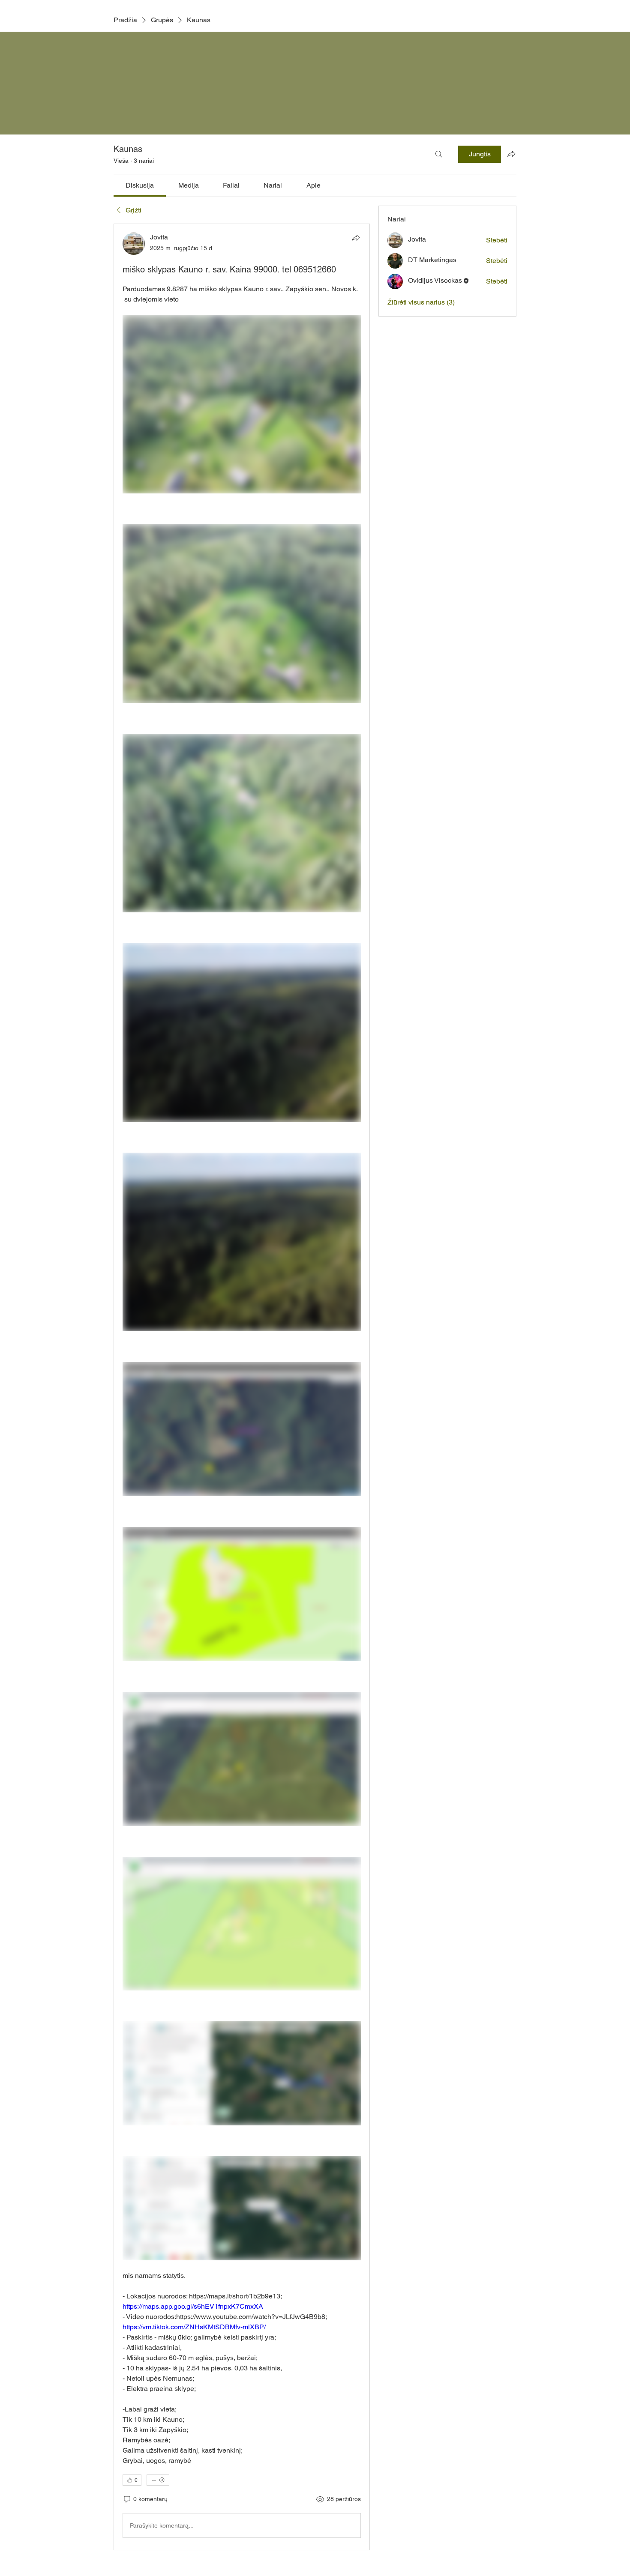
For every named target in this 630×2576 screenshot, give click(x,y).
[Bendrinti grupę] (511, 154)
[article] (242, 1387)
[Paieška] (439, 154)
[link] (140, 185)
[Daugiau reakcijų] (158, 2480)
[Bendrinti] (356, 238)
